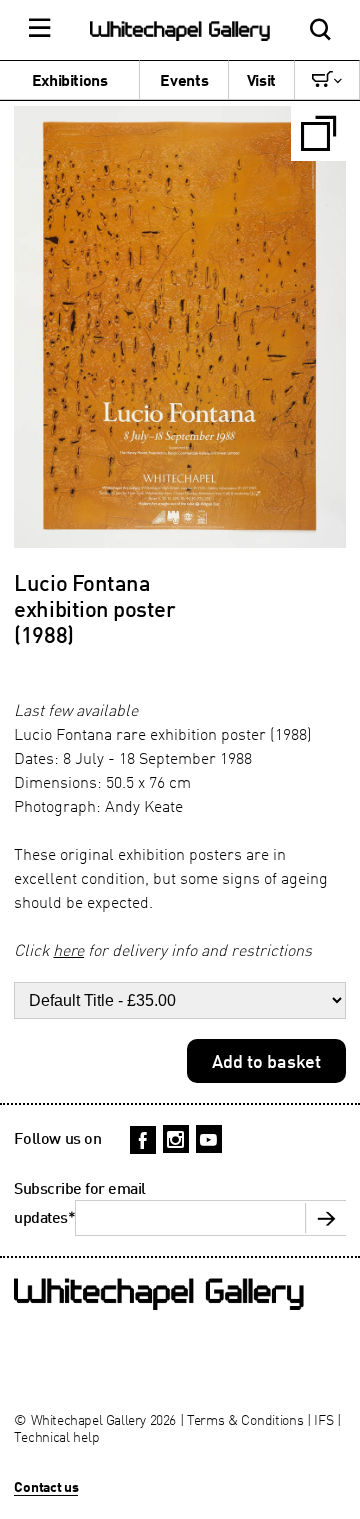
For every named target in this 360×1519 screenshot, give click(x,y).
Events (184, 80)
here (68, 950)
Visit (261, 80)
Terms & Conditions (245, 1419)
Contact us (46, 1486)
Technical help (56, 1436)
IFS (323, 1419)
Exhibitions (70, 80)
